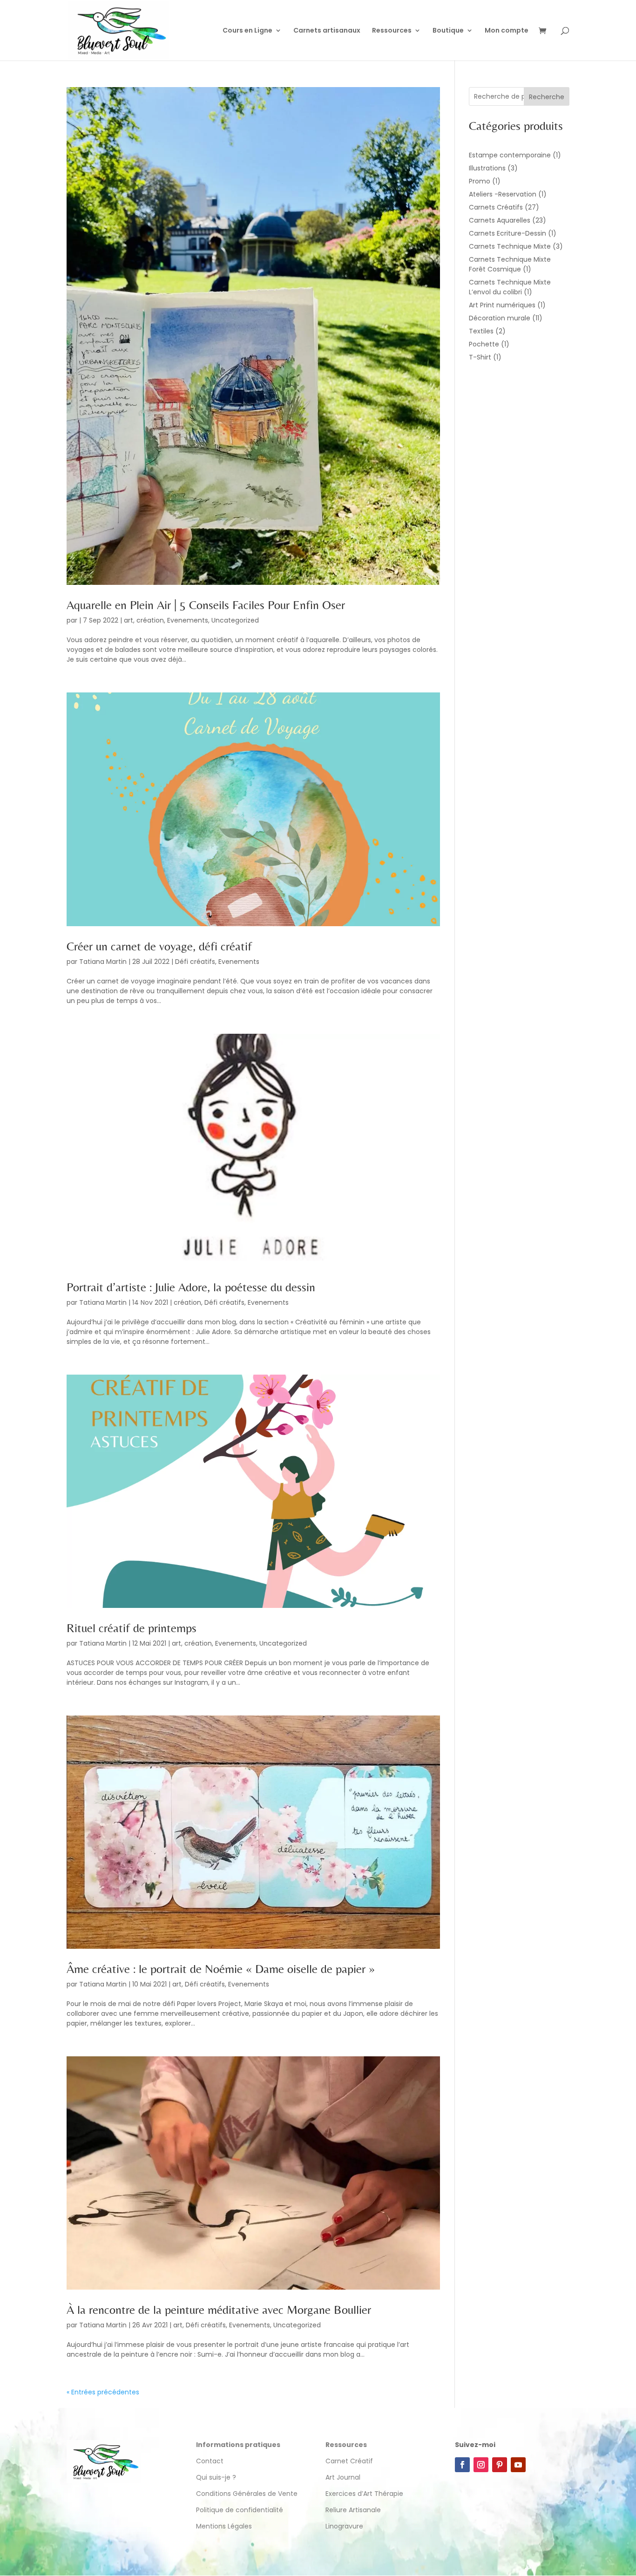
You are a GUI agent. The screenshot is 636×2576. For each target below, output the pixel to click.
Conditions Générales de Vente (247, 2494)
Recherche (547, 97)
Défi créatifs (195, 962)
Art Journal (343, 2477)
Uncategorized (235, 620)
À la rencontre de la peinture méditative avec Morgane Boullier (219, 2310)
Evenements (188, 620)
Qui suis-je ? (216, 2477)
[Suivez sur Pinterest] (500, 2465)
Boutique (448, 31)
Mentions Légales (224, 2526)
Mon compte (507, 31)
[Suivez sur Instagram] (481, 2465)
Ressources (392, 31)
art (129, 620)
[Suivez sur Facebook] (462, 2465)
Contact (210, 2461)
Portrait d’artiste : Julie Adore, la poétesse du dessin (191, 1287)
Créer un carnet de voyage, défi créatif (159, 946)
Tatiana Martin (103, 962)
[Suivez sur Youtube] (518, 2465)
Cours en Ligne (247, 31)
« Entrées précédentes (103, 2392)
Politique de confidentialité (240, 2510)
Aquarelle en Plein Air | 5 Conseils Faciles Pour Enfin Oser (206, 605)
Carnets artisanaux (327, 31)
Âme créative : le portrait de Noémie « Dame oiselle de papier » (221, 1969)
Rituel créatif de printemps (132, 1628)
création (150, 620)
